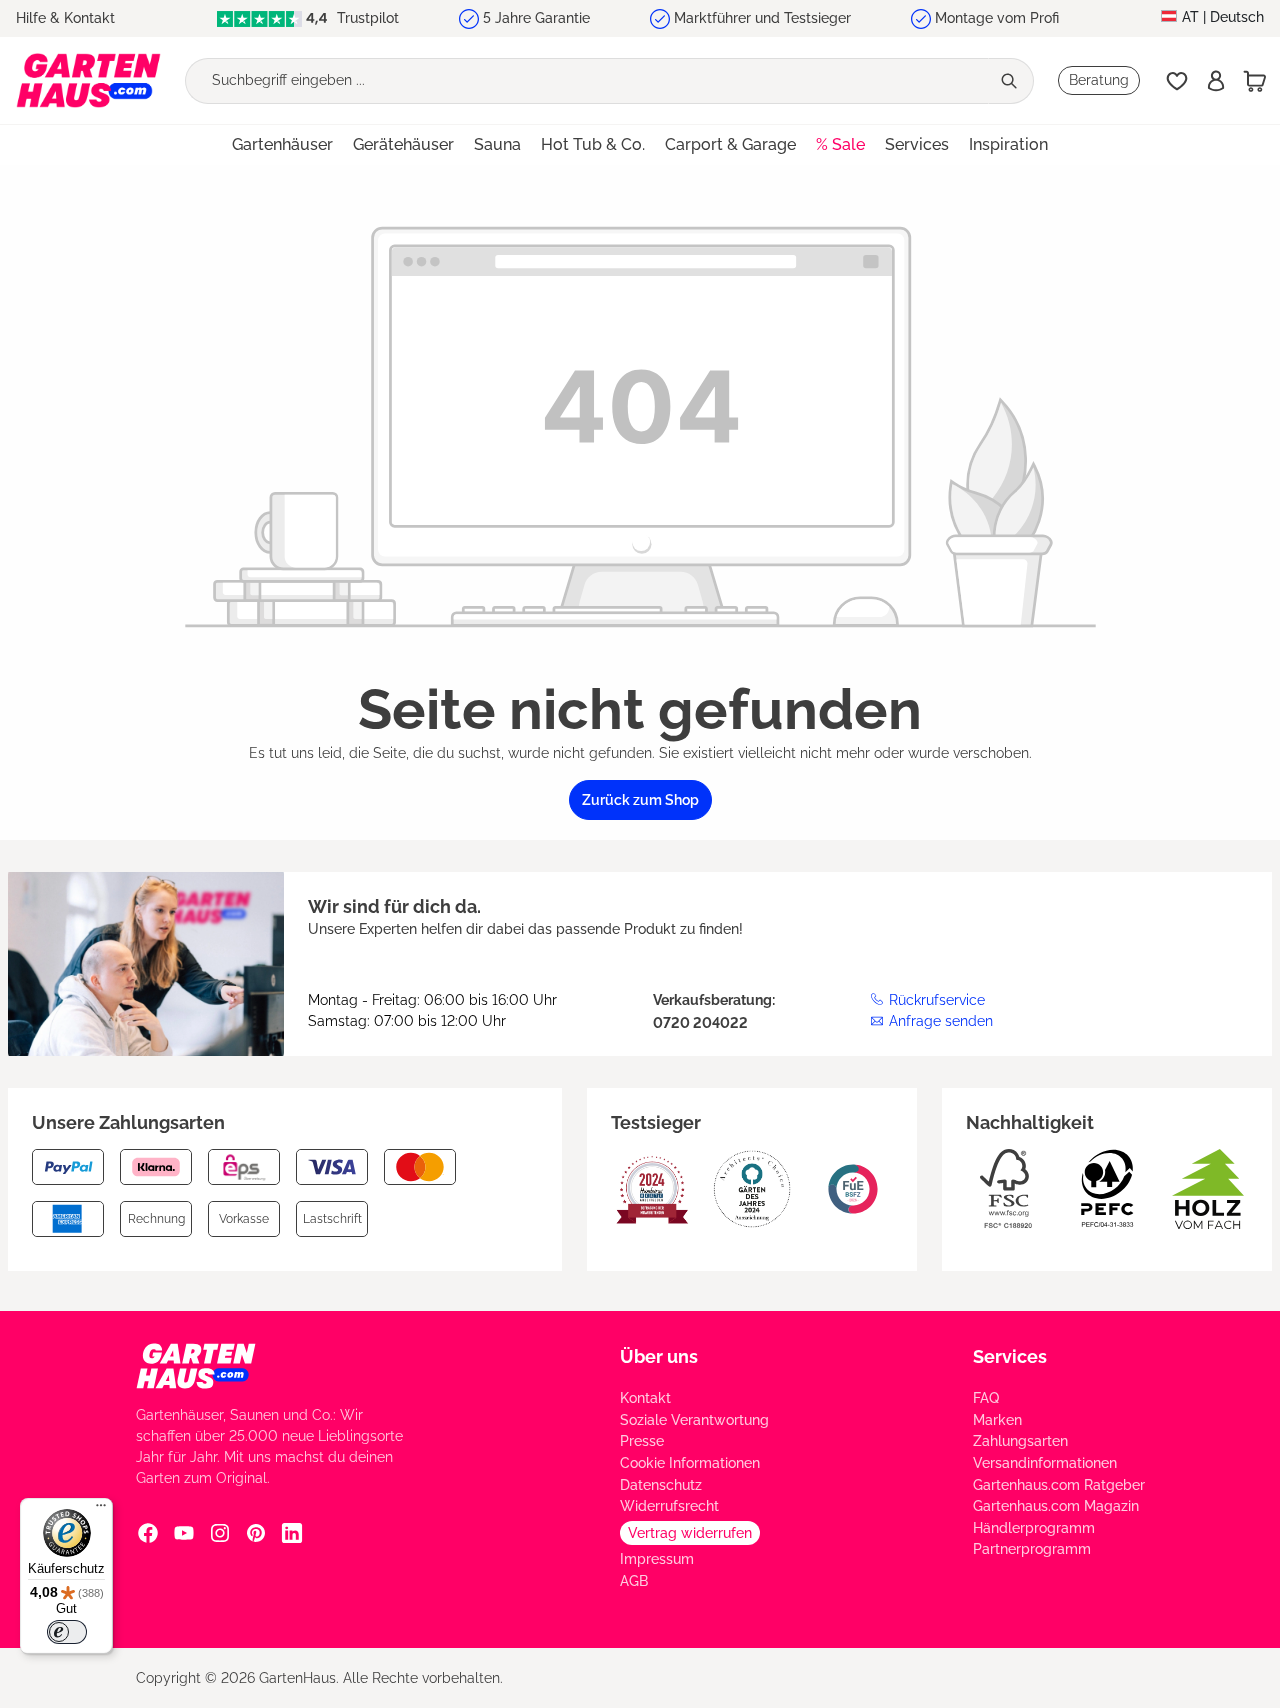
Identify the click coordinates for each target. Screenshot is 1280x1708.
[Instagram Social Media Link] (220, 1532)
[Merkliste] (1177, 81)
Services (1010, 1356)
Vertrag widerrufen (690, 1533)
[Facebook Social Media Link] (148, 1532)
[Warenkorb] (1255, 81)
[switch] (67, 1632)
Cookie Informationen (690, 1463)
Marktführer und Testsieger (762, 18)
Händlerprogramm (1034, 1528)
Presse (642, 1441)
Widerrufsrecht (669, 1506)
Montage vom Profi (997, 18)
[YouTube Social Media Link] (184, 1532)
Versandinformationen (1045, 1463)
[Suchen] (1011, 81)
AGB (634, 1581)
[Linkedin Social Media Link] (292, 1532)
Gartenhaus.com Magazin (1056, 1506)
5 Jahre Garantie (536, 18)
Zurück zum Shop (640, 800)
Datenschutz (661, 1485)
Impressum (657, 1559)
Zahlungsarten (1020, 1441)
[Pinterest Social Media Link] (256, 1532)
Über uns (659, 1356)
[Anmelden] (1216, 81)
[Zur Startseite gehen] (88, 80)
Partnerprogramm (1032, 1549)
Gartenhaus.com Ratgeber (1059, 1485)
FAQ (986, 1398)
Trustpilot (366, 18)
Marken (997, 1420)
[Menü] (101, 1510)
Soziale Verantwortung (694, 1420)
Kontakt (645, 1398)
